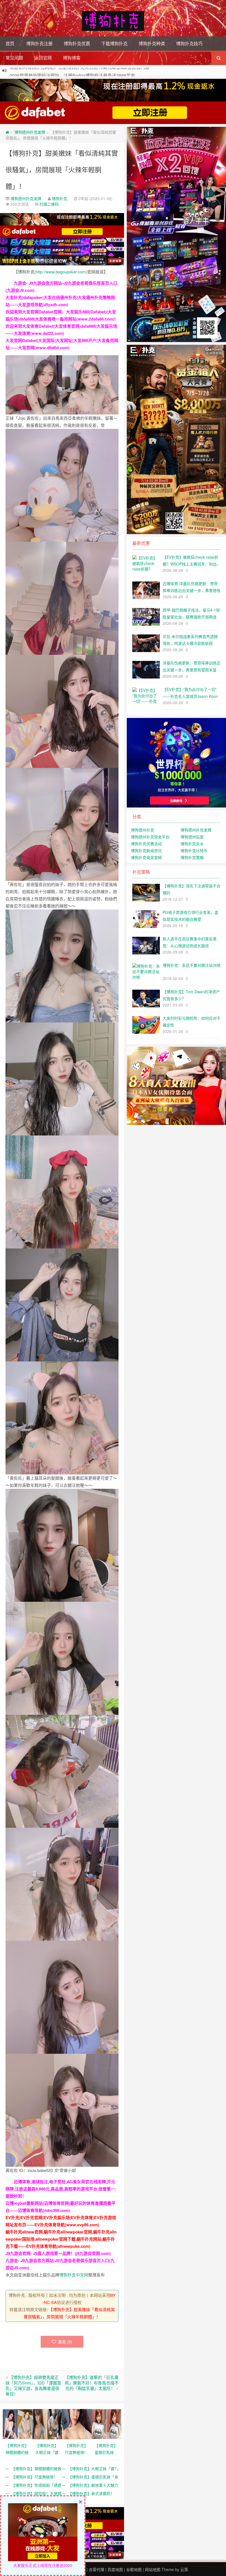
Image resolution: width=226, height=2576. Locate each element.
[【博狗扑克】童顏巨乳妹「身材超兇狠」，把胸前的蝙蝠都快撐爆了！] (107, 2424)
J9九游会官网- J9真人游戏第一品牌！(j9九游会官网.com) (58, 2253)
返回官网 (43, 58)
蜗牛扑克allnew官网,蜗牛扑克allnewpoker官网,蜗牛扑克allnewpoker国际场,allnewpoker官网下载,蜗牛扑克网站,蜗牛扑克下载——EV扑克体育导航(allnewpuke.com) (61, 2239)
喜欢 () (65, 2342)
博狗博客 (72, 58)
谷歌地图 (134, 2569)
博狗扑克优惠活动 (146, 844)
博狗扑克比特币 (194, 850)
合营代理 (96, 2569)
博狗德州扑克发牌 (30, 132)
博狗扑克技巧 (189, 43)
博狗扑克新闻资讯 (146, 850)
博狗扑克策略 (192, 857)
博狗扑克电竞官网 (146, 857)
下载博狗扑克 (114, 43)
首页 (10, 43)
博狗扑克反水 (192, 844)
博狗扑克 (60, 198)
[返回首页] (7, 132)
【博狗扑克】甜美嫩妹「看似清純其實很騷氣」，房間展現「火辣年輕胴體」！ (62, 169)
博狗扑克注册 (39, 43)
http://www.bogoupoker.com (61, 272)
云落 (184, 2569)
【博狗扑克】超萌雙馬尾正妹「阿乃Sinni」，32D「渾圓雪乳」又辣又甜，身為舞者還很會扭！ (33, 2385)
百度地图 (115, 2569)
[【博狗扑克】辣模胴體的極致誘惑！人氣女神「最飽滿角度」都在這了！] (18, 2424)
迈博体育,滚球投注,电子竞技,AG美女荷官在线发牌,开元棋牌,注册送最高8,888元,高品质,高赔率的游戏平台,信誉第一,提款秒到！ (61, 2189)
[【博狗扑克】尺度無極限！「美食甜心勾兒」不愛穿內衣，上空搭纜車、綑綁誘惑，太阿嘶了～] (77, 2424)
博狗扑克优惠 (77, 43)
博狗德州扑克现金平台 (150, 837)
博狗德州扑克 (142, 830)
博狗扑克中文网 (74, 2275)
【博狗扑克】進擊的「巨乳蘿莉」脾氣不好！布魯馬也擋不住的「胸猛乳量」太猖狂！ (92, 2383)
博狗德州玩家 (192, 837)
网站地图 (153, 2569)
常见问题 (14, 58)
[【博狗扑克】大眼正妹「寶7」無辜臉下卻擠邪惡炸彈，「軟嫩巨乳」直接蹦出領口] (47, 2424)
